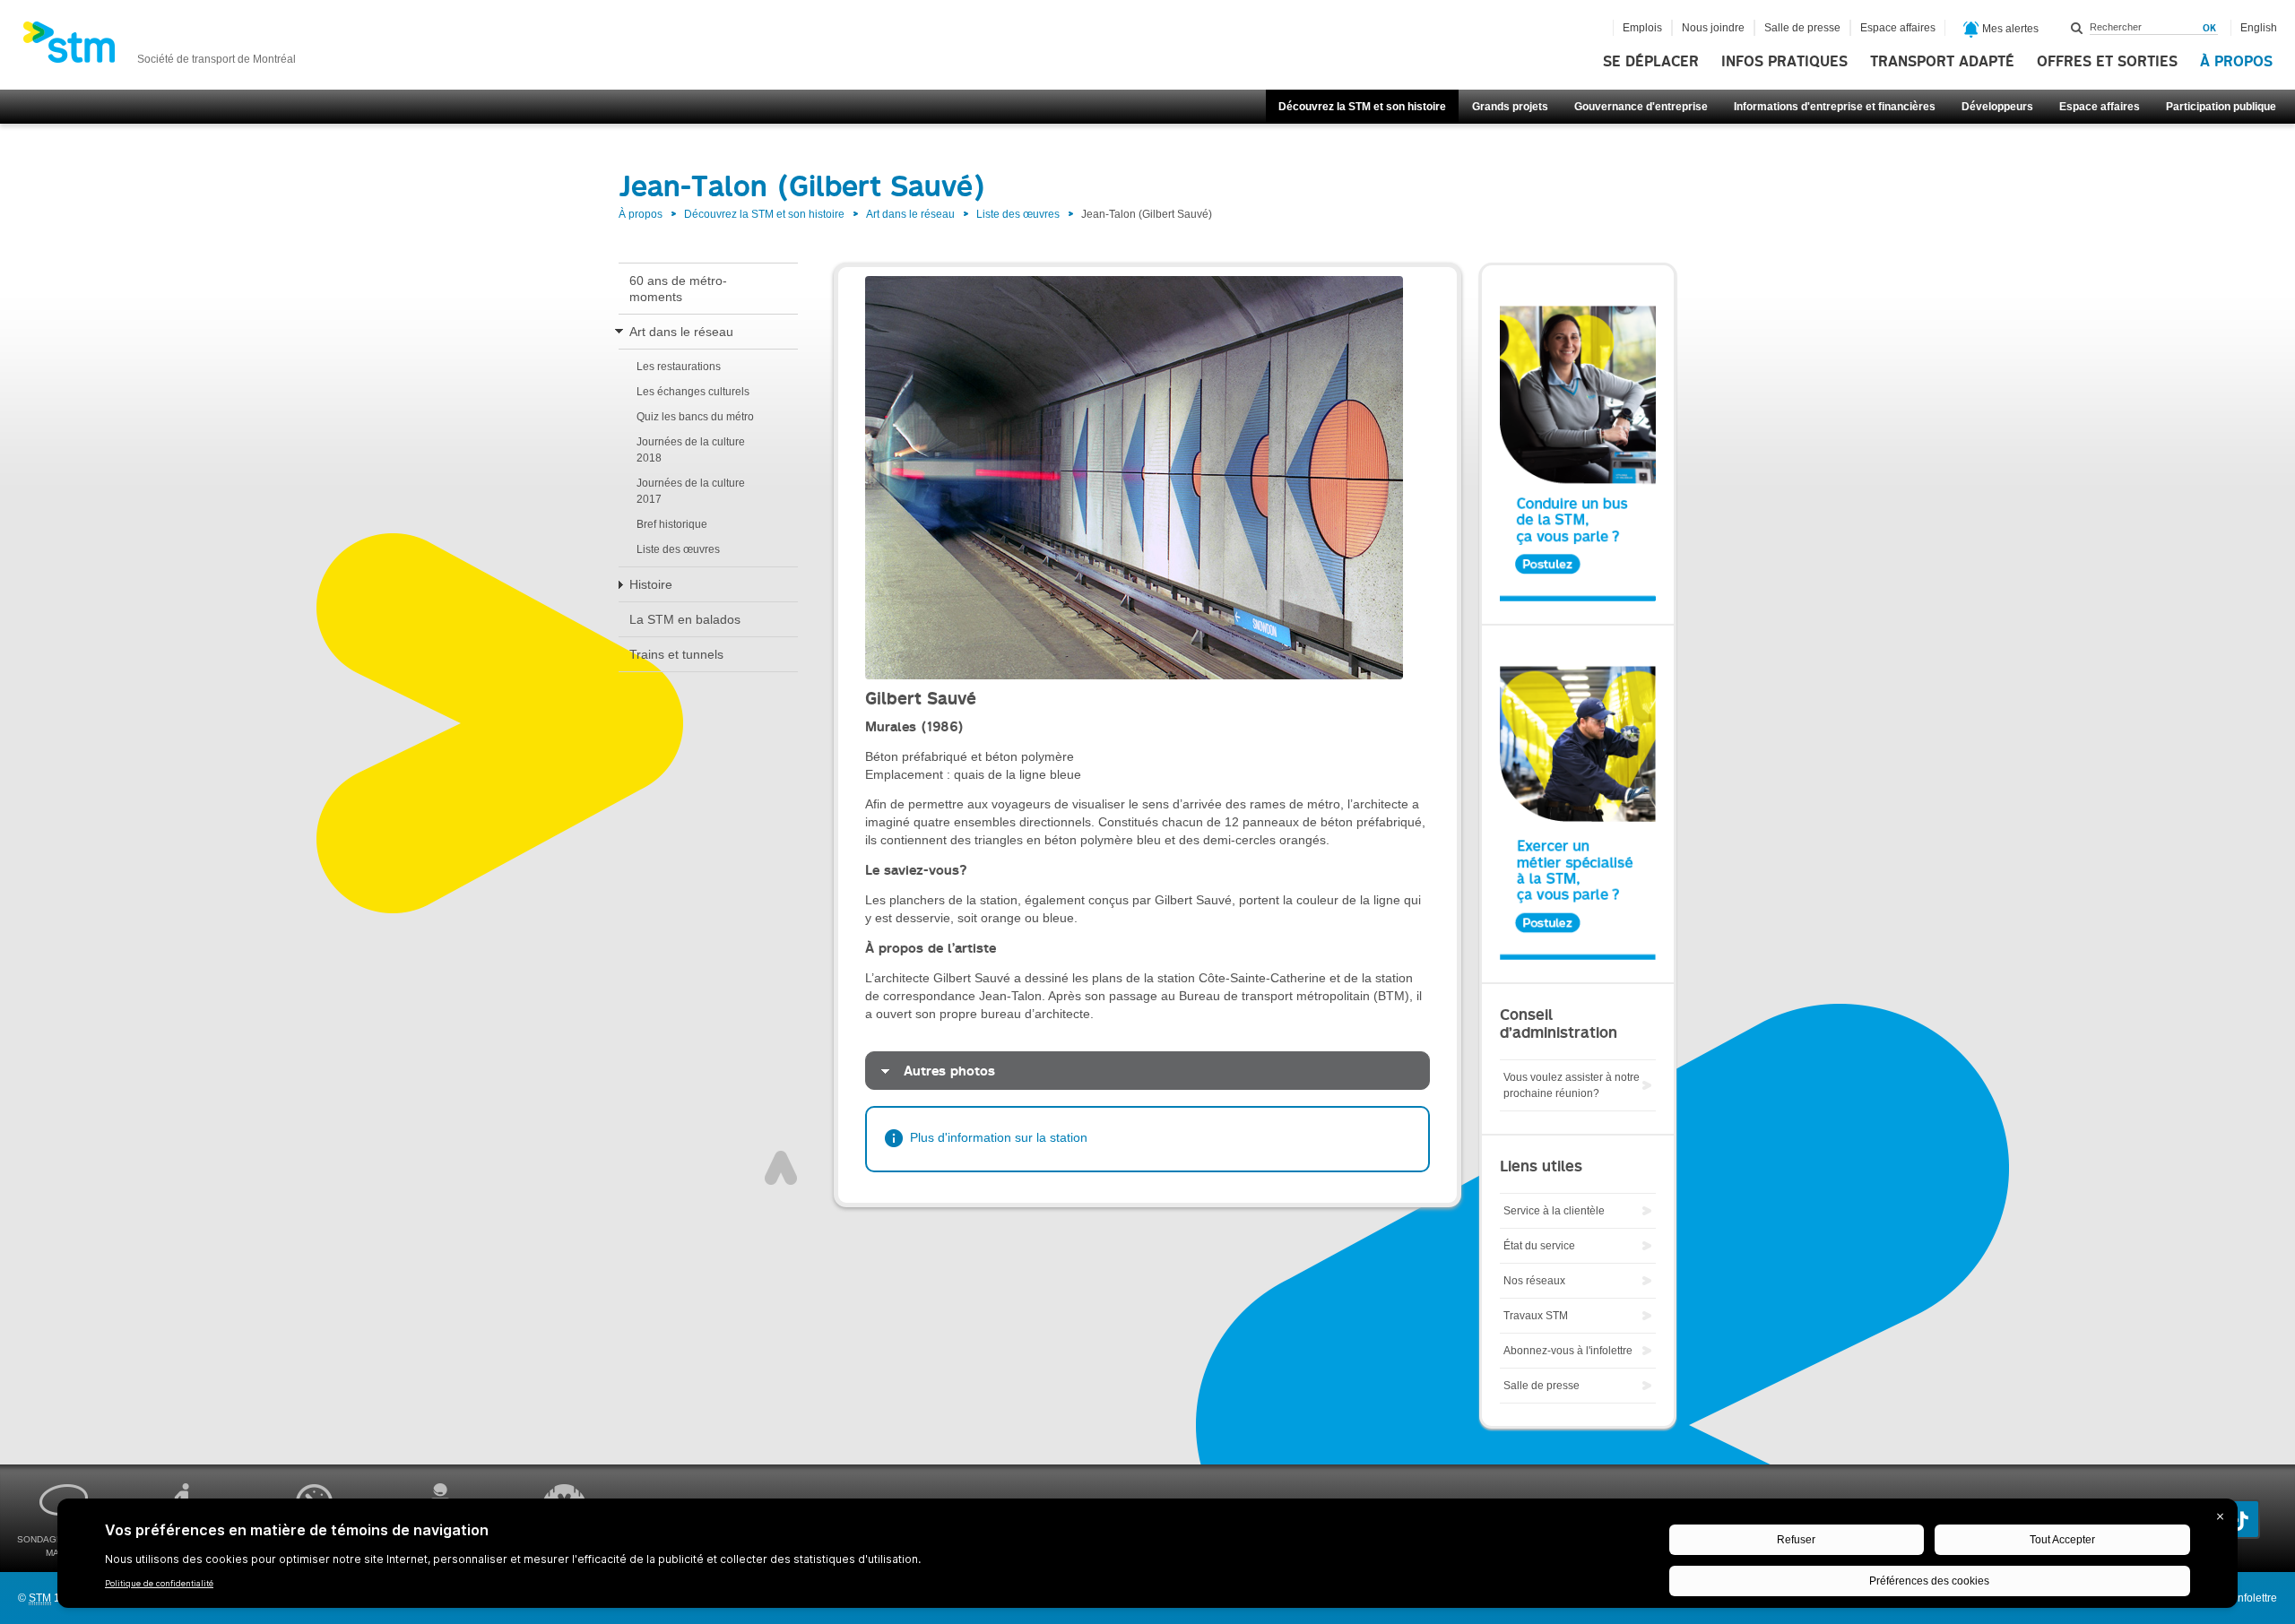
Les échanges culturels (693, 392)
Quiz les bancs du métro (695, 417)
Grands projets (1510, 107)
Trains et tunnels (676, 654)
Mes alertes (2009, 29)
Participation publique (2221, 107)
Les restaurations (679, 367)
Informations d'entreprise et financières (1835, 107)
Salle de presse (1802, 28)
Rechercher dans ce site (2077, 28)
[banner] (159, 48)
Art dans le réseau (910, 214)
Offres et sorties (2107, 62)
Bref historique (672, 524)
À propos (2236, 62)
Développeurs (1997, 107)
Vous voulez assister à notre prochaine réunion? (1572, 1085)
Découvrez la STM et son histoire (1362, 107)
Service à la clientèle (1554, 1211)
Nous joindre (1713, 28)
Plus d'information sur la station (999, 1137)
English (2259, 28)
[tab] (1147, 1071)
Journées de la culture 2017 (691, 491)
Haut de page (781, 1168)
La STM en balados (685, 619)
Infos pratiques (1784, 62)
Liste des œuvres (1018, 214)
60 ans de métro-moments (678, 289)
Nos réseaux (1534, 1281)
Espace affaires (2100, 107)
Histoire (651, 584)
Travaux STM (1536, 1316)
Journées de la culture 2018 (691, 450)
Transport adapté (1942, 62)
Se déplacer (1651, 62)
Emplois (1642, 28)
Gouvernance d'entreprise (1641, 107)
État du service (1539, 1246)
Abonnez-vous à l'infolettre (1568, 1351)
